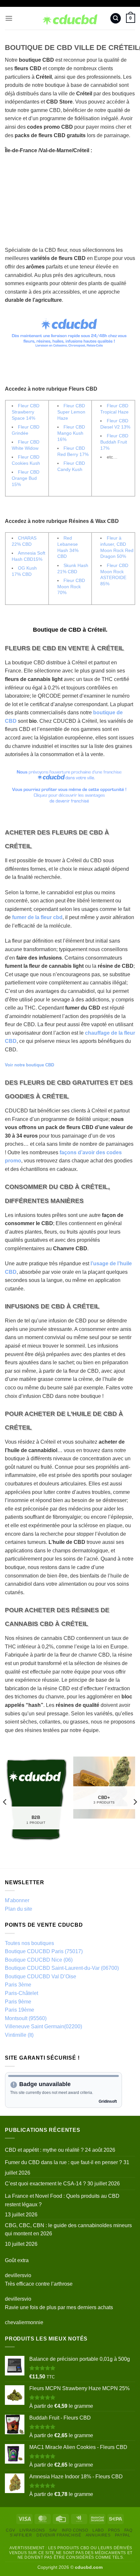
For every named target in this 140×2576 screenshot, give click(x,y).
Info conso (75, 2530)
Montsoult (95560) (26, 2018)
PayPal (123, 2535)
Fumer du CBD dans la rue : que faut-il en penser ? (63, 2162)
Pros (114, 2530)
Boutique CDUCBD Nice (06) (39, 1960)
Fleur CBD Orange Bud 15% (26, 478)
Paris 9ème (18, 2002)
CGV (10, 2530)
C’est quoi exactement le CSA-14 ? (45, 2184)
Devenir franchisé (59, 2535)
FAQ (128, 2530)
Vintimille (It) (19, 2035)
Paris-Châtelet (21, 1993)
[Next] (135, 1802)
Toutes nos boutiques (29, 1943)
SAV (53, 2530)
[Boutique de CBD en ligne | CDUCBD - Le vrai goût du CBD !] (70, 18)
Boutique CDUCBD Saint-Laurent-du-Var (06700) (62, 1968)
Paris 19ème (20, 2010)
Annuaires (98, 2535)
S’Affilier (21, 2535)
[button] (9, 18)
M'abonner (17, 1900)
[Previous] (5, 1802)
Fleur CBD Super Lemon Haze (71, 412)
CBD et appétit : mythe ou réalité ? (44, 2150)
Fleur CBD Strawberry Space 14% (26, 412)
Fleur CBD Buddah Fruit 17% (114, 442)
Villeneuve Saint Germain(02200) (43, 2026)
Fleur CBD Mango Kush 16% (71, 433)
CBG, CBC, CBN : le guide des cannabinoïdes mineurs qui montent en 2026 (68, 2230)
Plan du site (19, 1909)
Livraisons (32, 2530)
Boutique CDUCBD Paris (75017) (44, 1951)
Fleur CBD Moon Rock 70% (71, 586)
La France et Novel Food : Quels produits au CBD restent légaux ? (62, 2200)
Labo (98, 2530)
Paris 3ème (18, 1985)
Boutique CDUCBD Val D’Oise (41, 1977)
